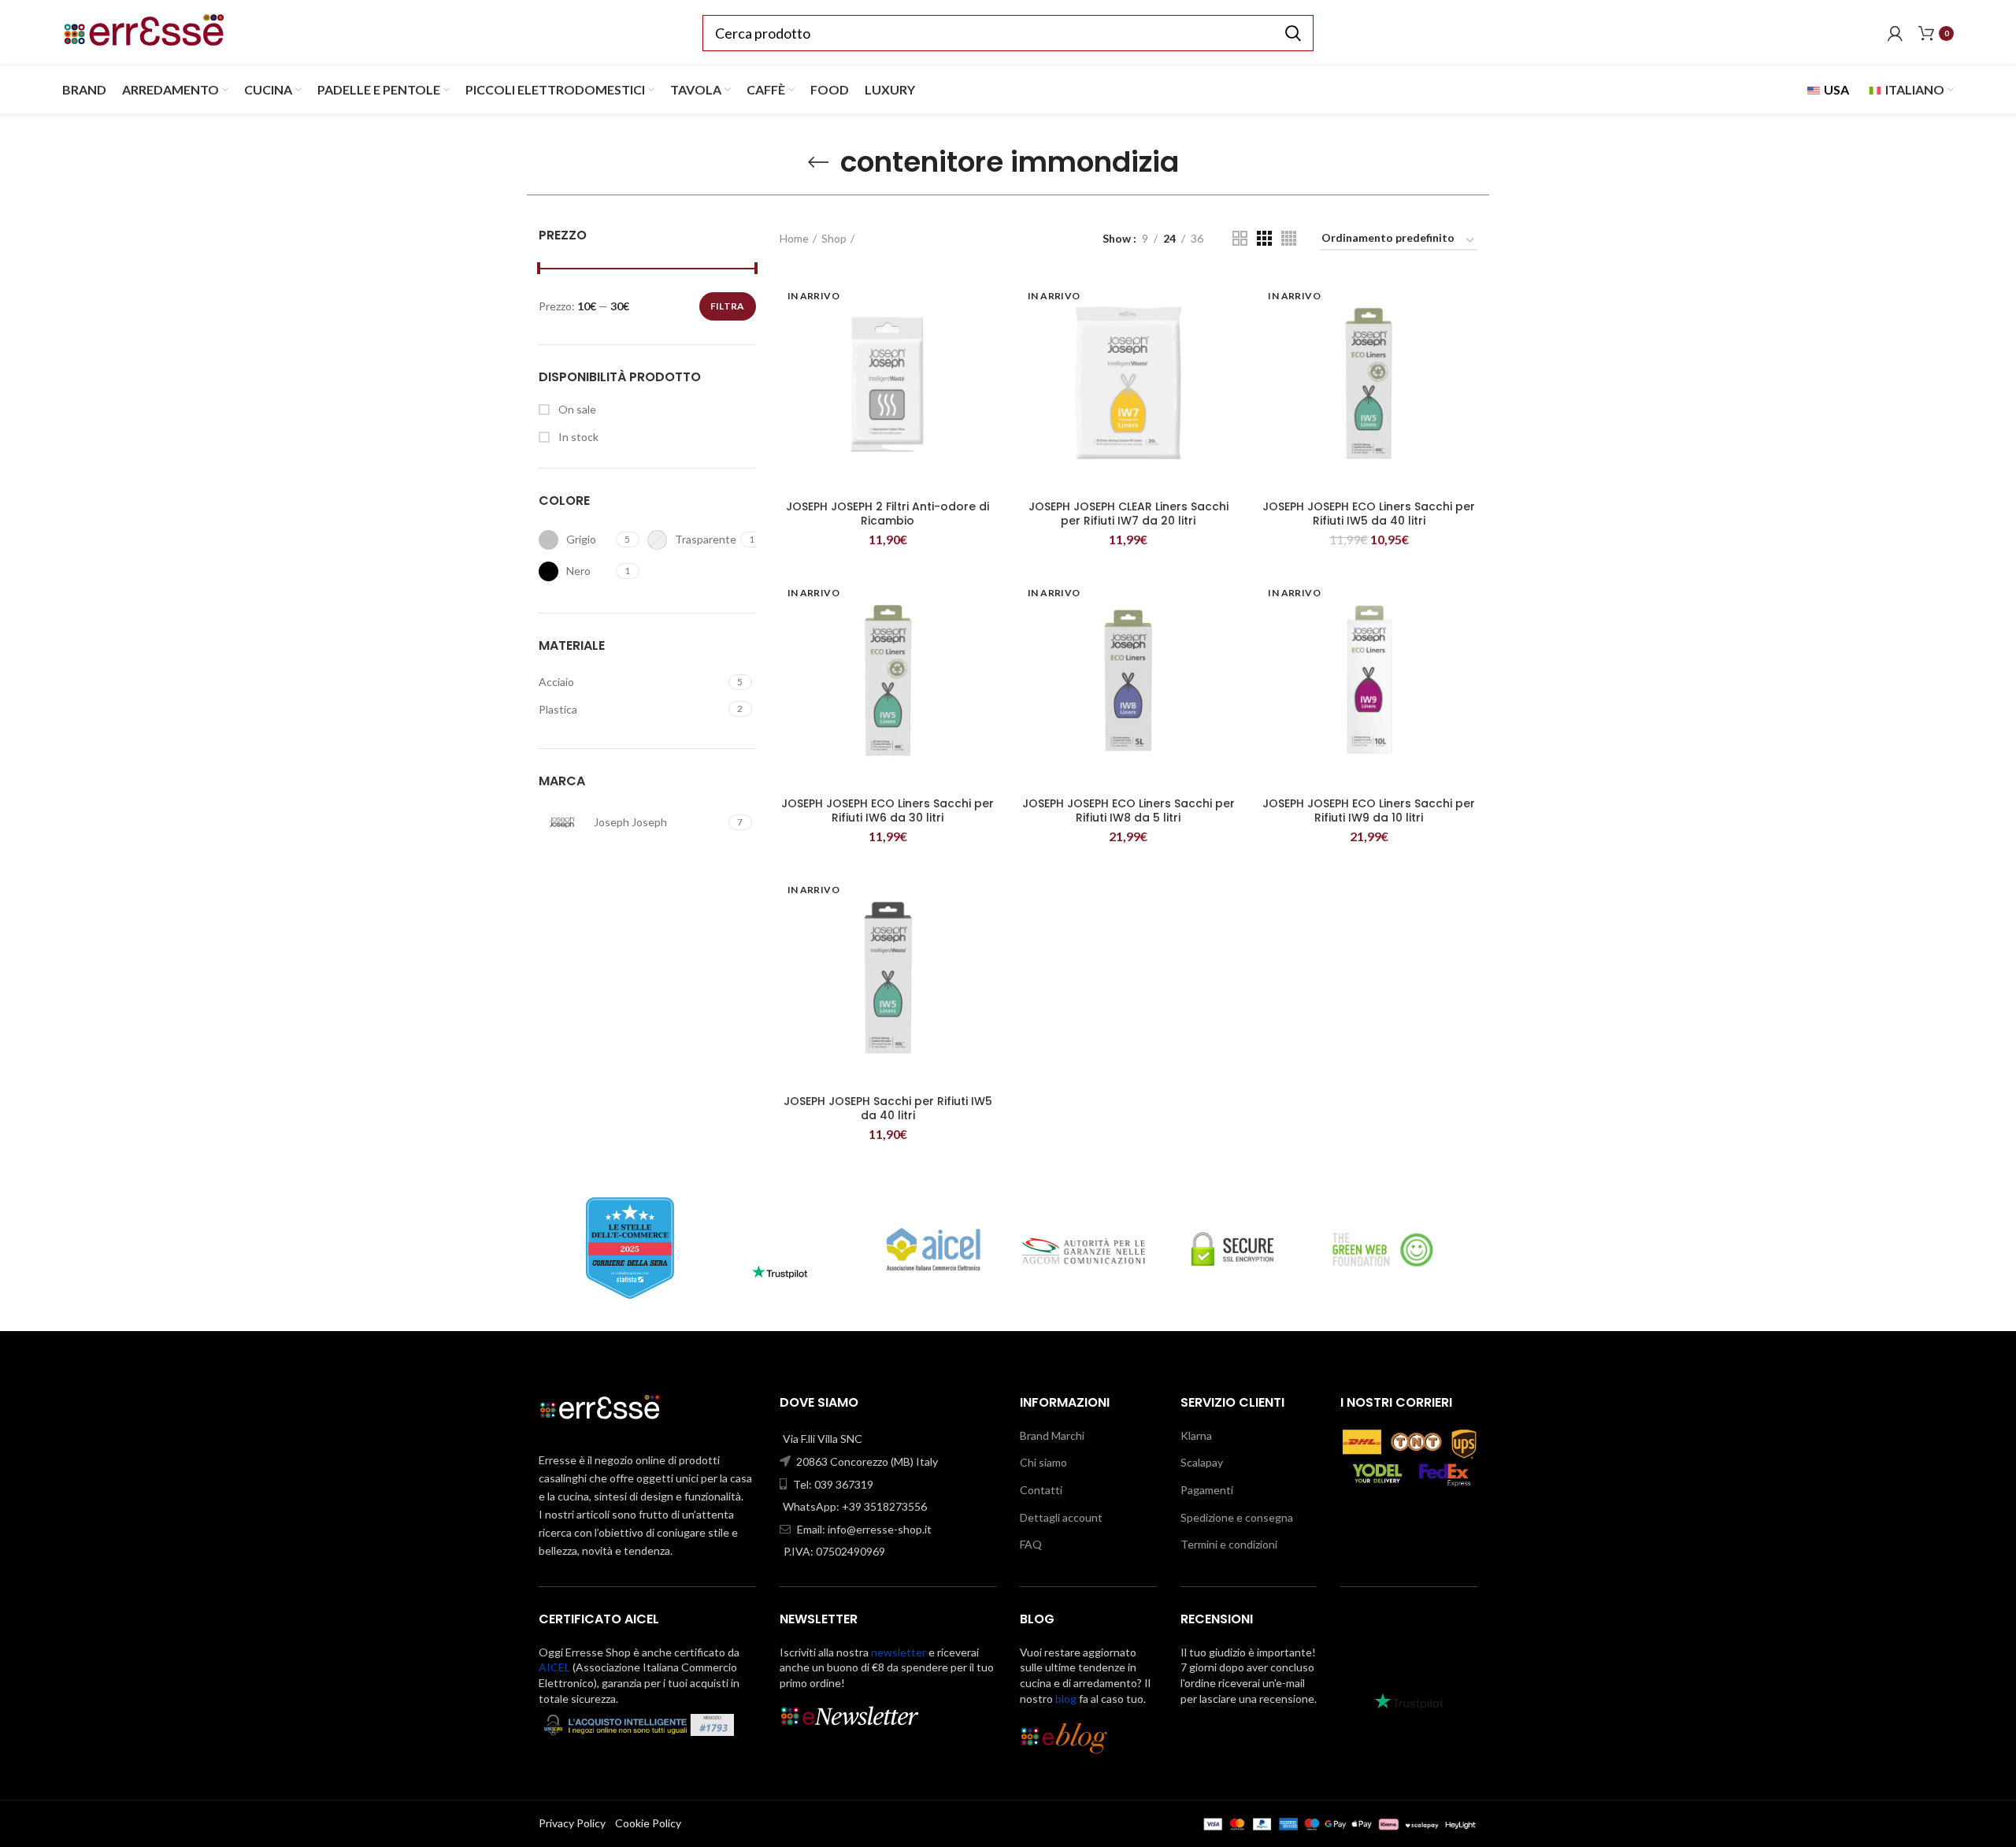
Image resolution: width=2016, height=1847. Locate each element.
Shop (834, 238)
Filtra (728, 306)
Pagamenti (1207, 1490)
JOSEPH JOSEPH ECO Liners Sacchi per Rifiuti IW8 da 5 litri (1128, 810)
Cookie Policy (648, 1823)
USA (1835, 89)
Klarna (1196, 1435)
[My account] (1895, 33)
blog (1066, 1699)
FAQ (1031, 1544)
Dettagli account (1061, 1517)
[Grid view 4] (1289, 238)
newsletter (899, 1652)
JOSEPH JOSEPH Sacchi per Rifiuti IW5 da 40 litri (888, 1108)
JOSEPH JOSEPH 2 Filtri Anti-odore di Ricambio (888, 514)
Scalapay (1202, 1462)
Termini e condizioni (1229, 1544)
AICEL (554, 1667)
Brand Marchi (1052, 1435)
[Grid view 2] (1240, 238)
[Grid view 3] (1264, 238)
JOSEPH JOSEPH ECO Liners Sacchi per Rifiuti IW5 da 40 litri (1369, 514)
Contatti (1041, 1490)
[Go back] (818, 162)
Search (1292, 33)
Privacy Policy (572, 1823)
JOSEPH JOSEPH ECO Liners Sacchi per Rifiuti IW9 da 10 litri (1369, 810)
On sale (576, 409)
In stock (577, 437)
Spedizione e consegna (1237, 1517)
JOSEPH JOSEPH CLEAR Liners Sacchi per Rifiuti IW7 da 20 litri (1128, 514)
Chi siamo (1043, 1462)
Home (794, 238)
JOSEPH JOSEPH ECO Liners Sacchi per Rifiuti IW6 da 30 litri (888, 810)
